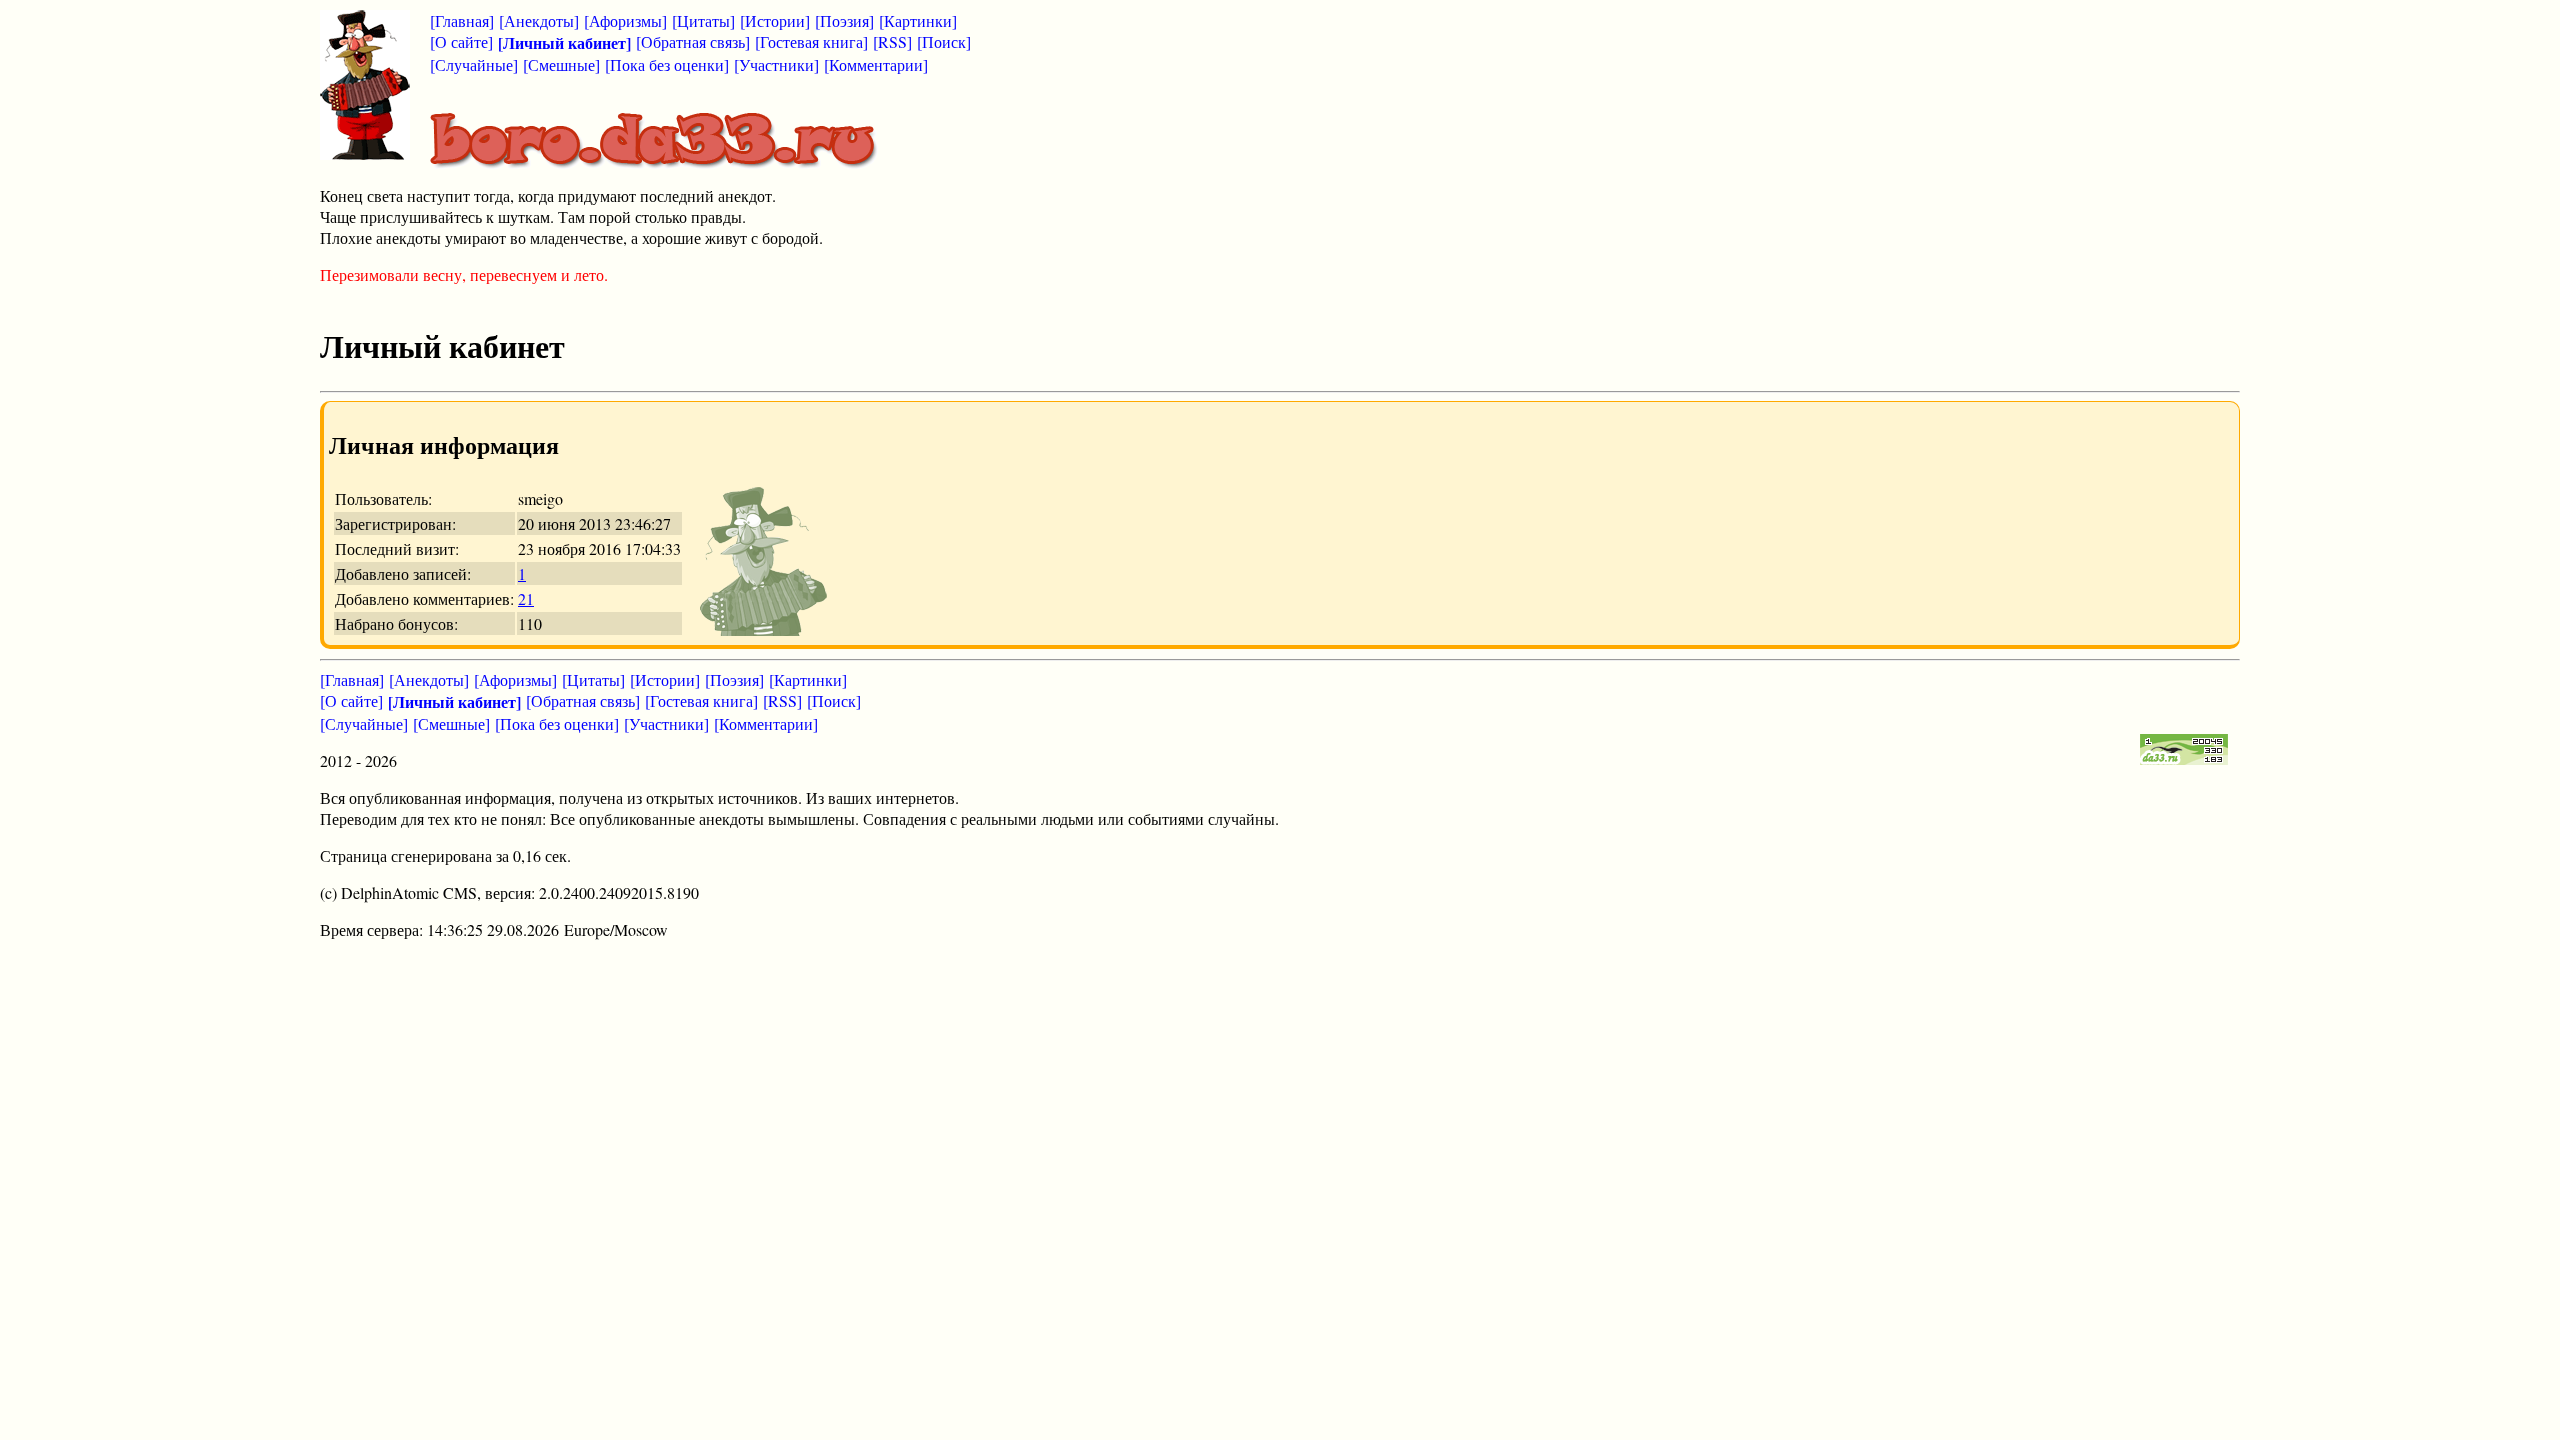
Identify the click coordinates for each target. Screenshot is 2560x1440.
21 (526, 598)
